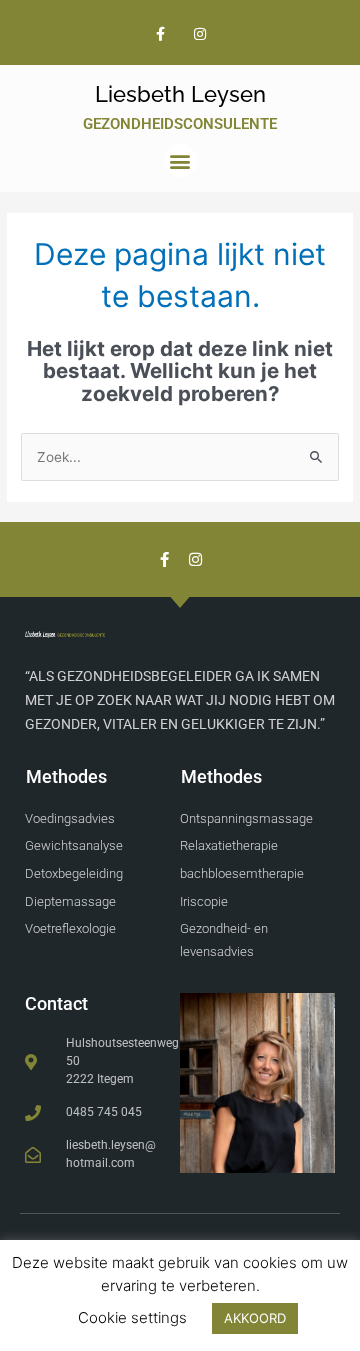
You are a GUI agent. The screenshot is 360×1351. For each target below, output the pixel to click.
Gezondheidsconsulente (180, 124)
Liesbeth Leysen (180, 94)
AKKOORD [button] (255, 1318)
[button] (180, 160)
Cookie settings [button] (132, 1317)
